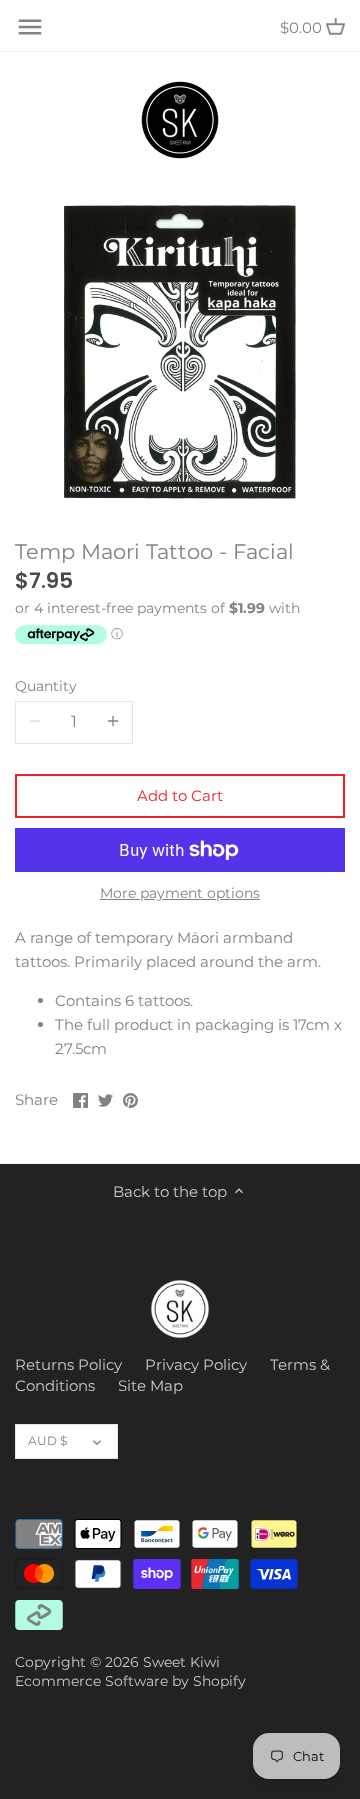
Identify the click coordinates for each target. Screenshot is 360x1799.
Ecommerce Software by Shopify (130, 1681)
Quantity (46, 686)
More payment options (180, 893)
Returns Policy (68, 1364)
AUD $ (47, 1440)
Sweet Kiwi (181, 1662)
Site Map (150, 1385)
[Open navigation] (30, 27)
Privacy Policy (196, 1364)
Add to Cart (180, 795)
